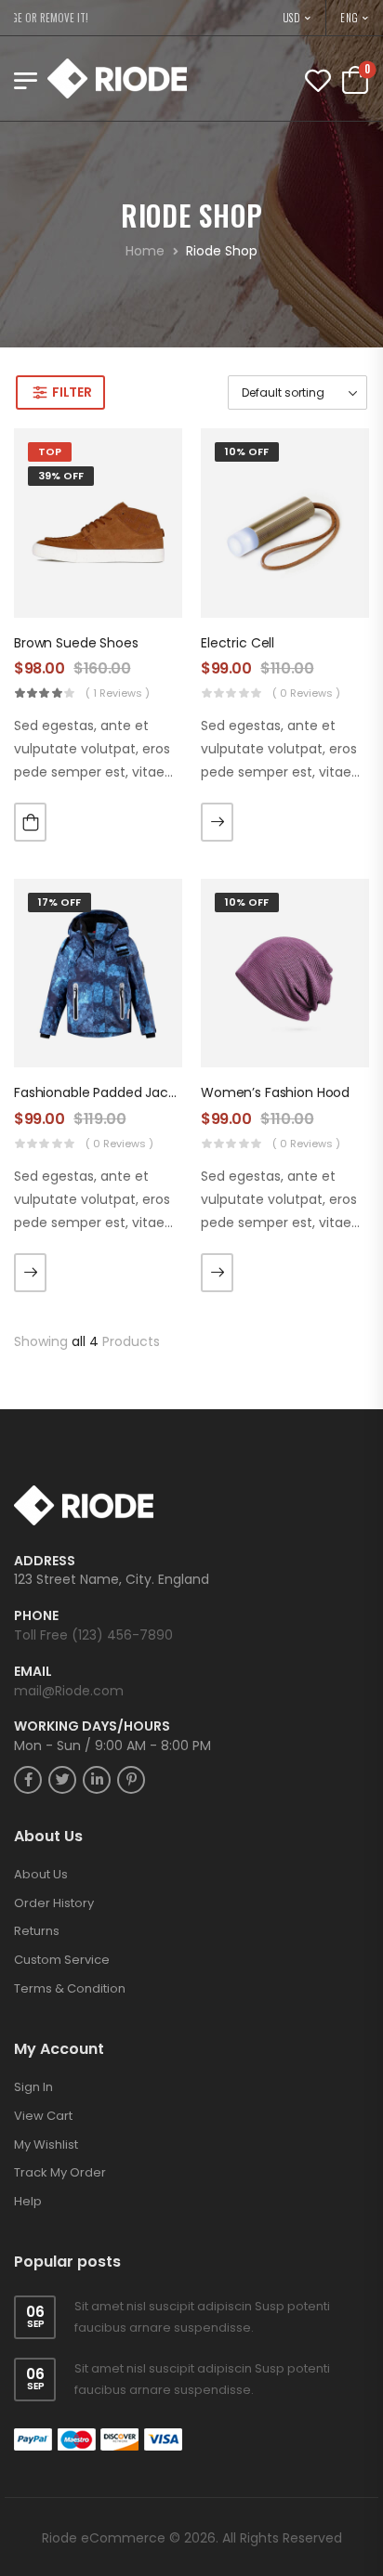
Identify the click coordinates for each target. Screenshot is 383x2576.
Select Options (217, 822)
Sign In (33, 2087)
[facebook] (28, 1780)
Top (50, 451)
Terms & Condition (70, 1988)
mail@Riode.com (69, 1691)
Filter (72, 392)
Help (28, 2201)
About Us (41, 1874)
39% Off (61, 476)
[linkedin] (97, 1780)
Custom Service (62, 1960)
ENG (350, 18)
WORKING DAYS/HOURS (92, 1726)
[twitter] (62, 1780)
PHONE (36, 1616)
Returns (37, 1931)
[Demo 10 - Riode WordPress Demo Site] (117, 78)
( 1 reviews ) (118, 693)
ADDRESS (45, 1561)
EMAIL (33, 1672)
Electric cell (238, 643)
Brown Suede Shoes (76, 643)
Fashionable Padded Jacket (101, 1092)
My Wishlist (46, 2144)
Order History (54, 1903)
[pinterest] (131, 1780)
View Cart (43, 2116)
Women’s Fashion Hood (275, 1092)
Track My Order (60, 2172)
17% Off (59, 902)
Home (145, 251)
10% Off (247, 451)
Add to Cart (30, 822)
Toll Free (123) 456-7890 (93, 1635)
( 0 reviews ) (306, 693)
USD (292, 18)
